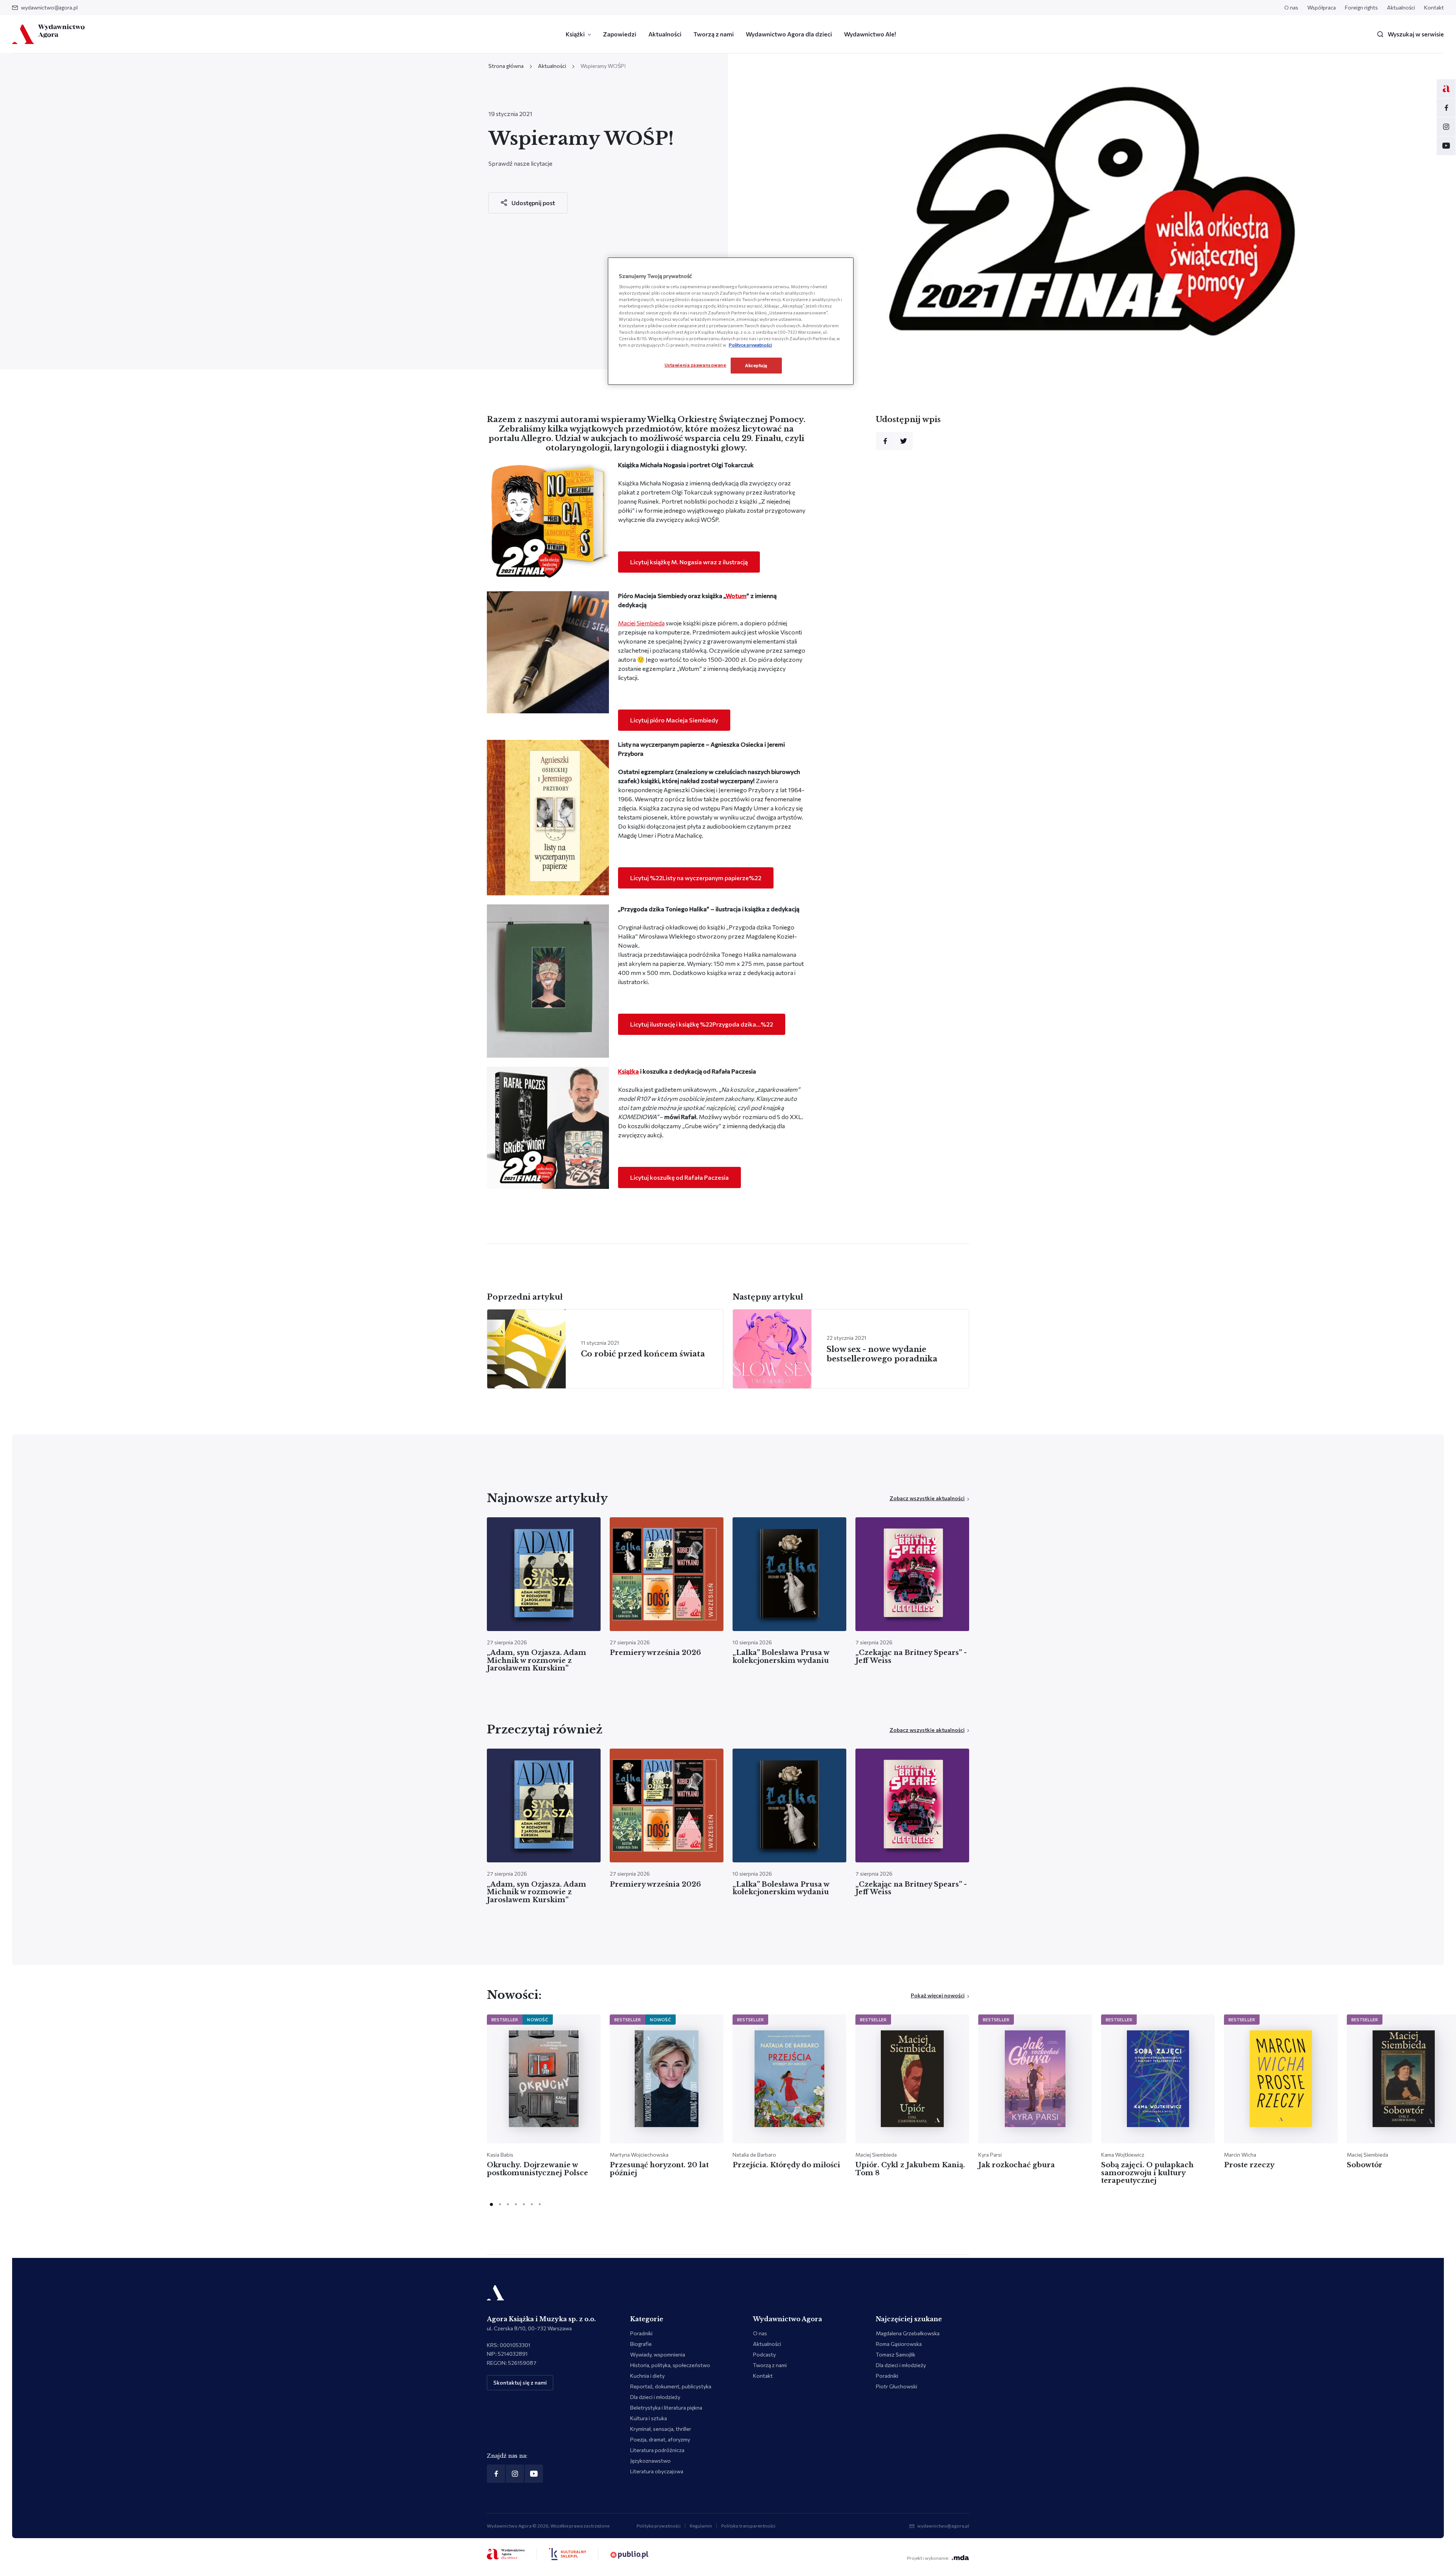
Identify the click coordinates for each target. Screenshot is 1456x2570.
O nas (1291, 7)
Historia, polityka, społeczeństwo (670, 2365)
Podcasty (764, 2354)
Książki (575, 34)
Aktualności (1401, 7)
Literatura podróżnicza (657, 2450)
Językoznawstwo (650, 2461)
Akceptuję (756, 365)
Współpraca (1322, 7)
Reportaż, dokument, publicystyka (671, 2386)
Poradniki (641, 2333)
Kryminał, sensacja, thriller (661, 2429)
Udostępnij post (533, 203)
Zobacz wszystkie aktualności (927, 1498)
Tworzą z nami (714, 34)
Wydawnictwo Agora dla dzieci (789, 34)
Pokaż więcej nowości (938, 1995)
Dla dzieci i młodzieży (655, 2397)
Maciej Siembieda (641, 623)
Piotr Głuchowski (897, 2386)
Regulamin (701, 2526)
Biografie (641, 2344)
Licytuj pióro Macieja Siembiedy (674, 720)
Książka (628, 1071)
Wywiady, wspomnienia (658, 2354)
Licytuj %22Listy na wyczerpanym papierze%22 (696, 878)
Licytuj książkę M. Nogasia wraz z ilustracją (689, 562)
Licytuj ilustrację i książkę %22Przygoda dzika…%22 (702, 1024)
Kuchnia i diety (647, 2376)
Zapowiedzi (620, 34)
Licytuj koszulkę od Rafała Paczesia (679, 1177)
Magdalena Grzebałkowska (908, 2333)
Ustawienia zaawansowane (696, 365)
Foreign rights (1361, 7)
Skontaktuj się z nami (520, 2382)
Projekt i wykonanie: (928, 2558)
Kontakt (1434, 7)
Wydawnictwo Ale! (870, 34)
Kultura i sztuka (649, 2418)
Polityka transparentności (748, 2526)
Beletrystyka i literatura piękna (666, 2408)
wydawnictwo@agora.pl (49, 7)
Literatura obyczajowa (657, 2471)
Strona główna (506, 66)
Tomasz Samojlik (896, 2354)
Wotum (736, 596)
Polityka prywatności (659, 2526)
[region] (731, 321)
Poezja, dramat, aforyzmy (660, 2439)
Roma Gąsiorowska (899, 2344)
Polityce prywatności (750, 345)
